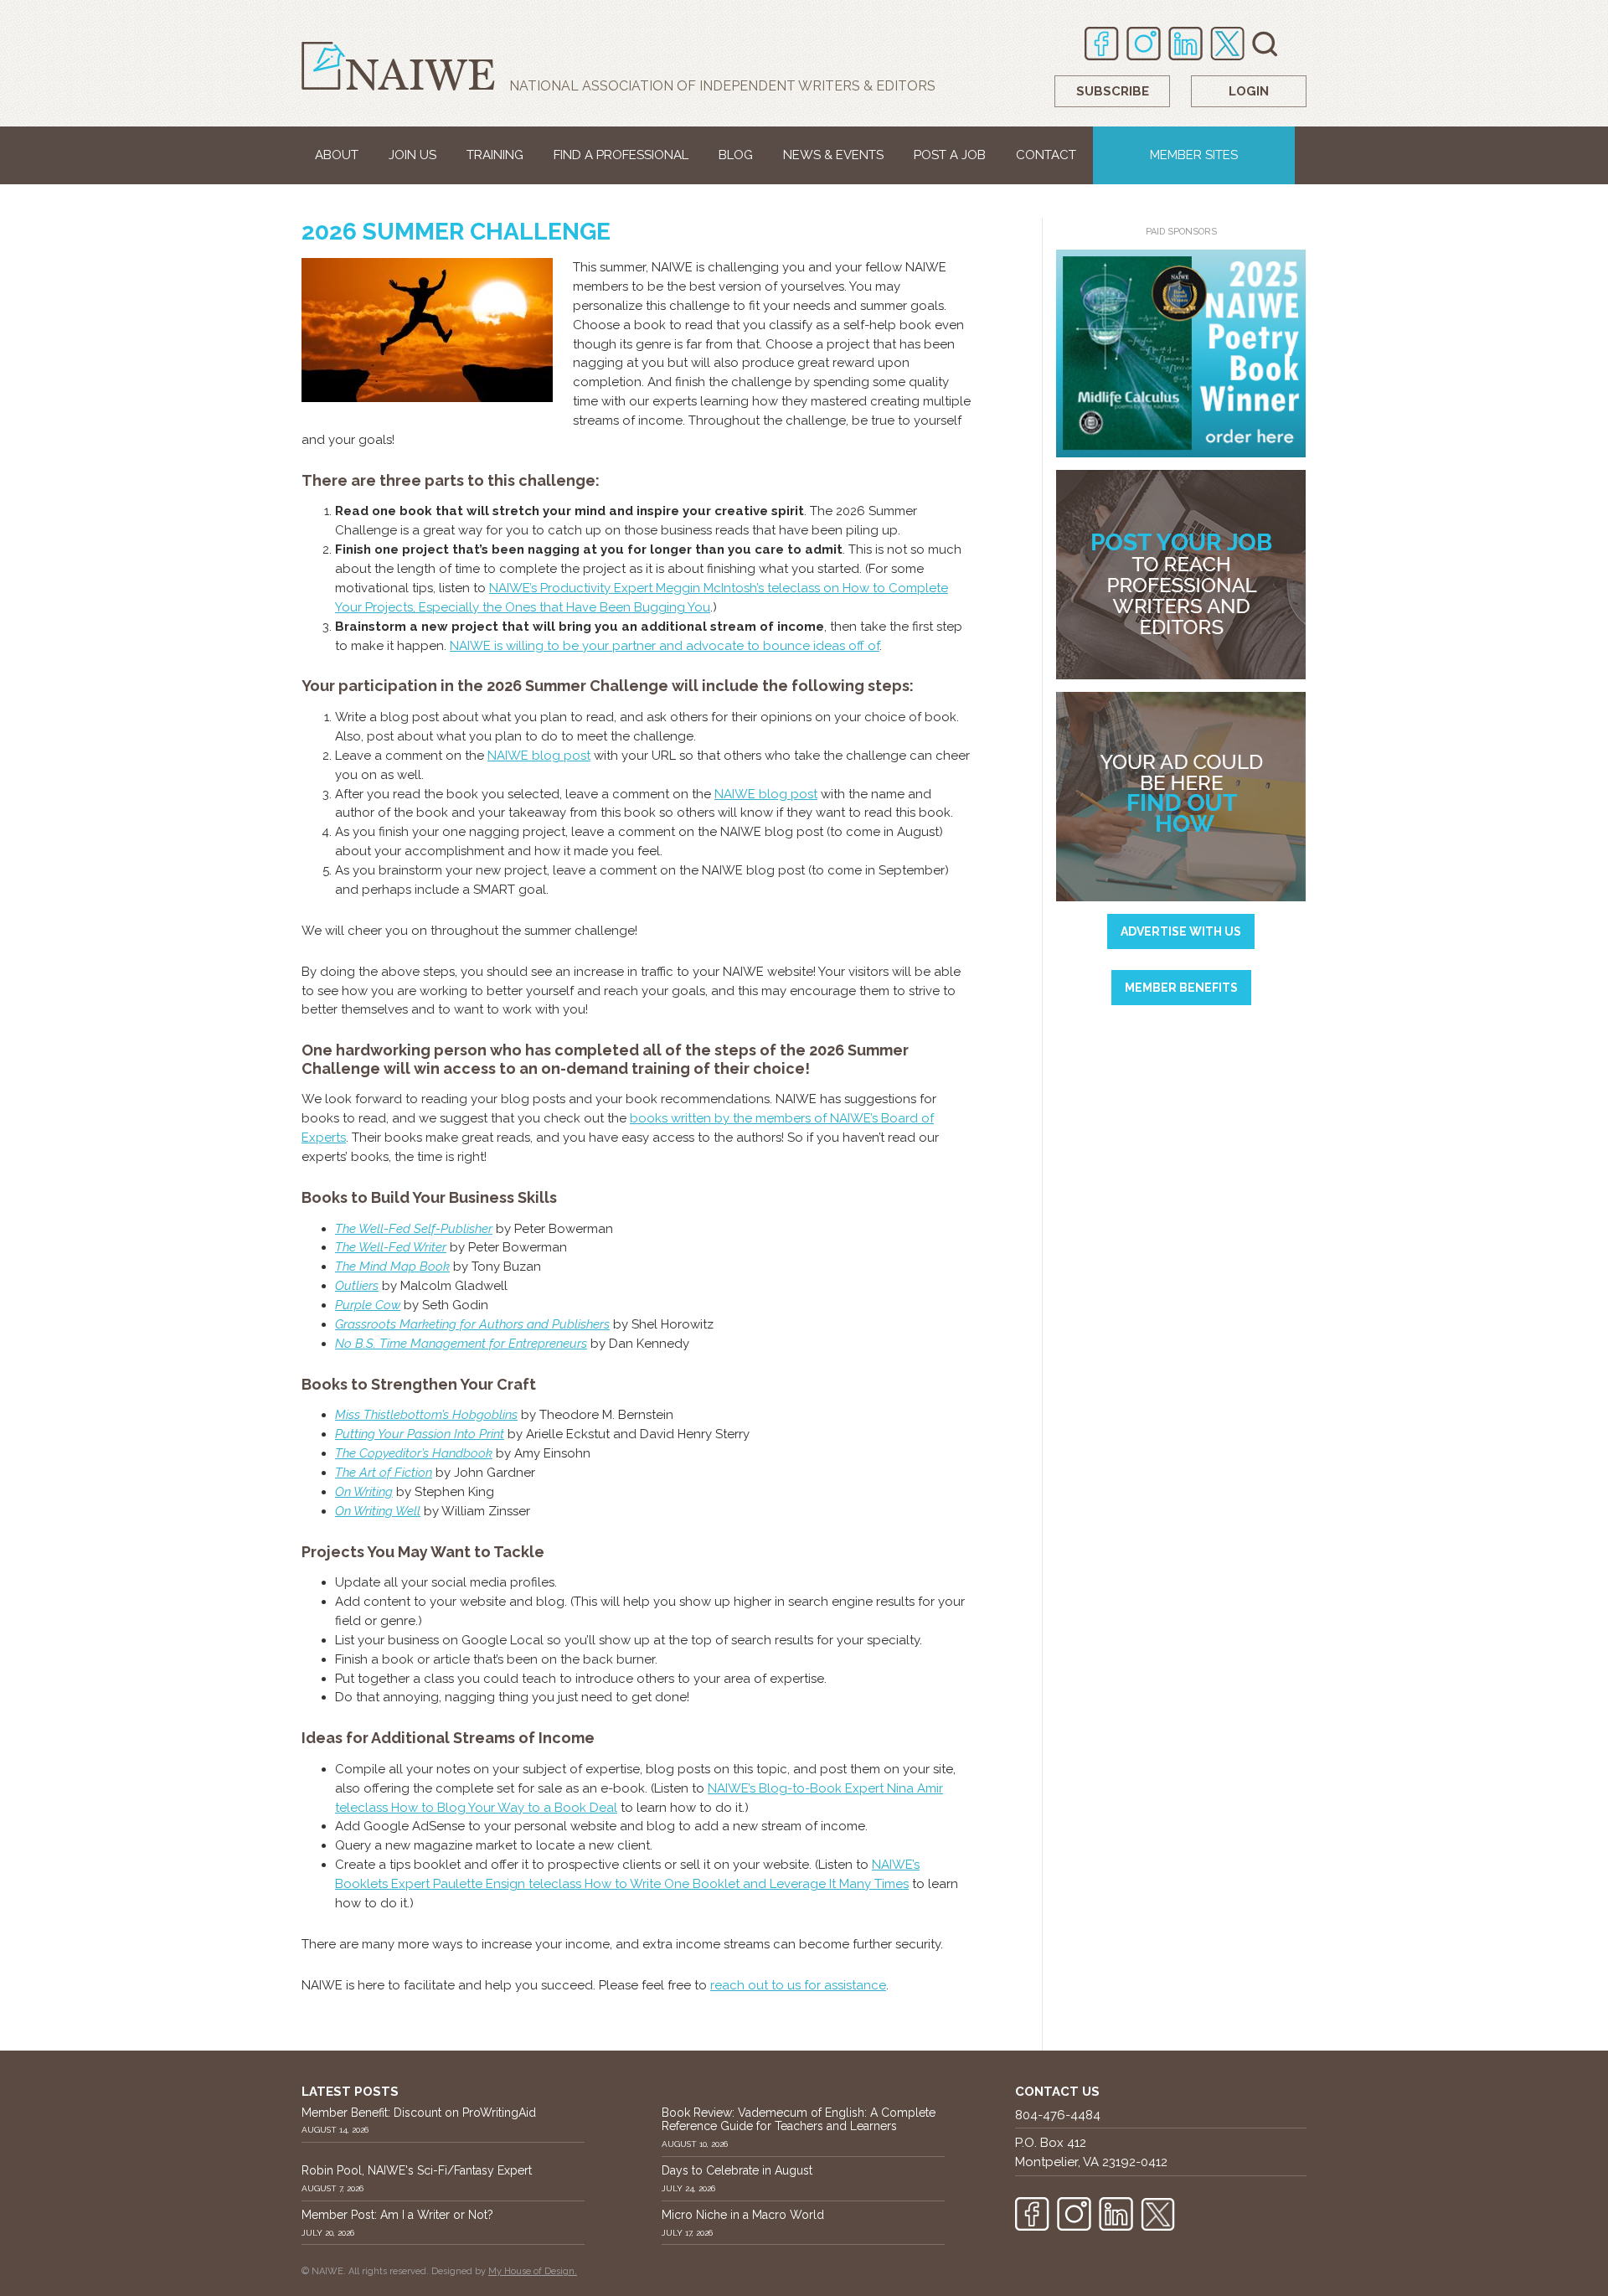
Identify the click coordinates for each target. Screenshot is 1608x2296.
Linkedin (1185, 44)
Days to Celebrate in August (737, 2170)
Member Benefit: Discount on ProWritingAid (419, 2113)
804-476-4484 (1058, 2115)
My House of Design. (533, 2271)
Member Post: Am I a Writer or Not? (397, 2215)
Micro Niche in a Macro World (743, 2215)
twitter (1227, 44)
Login (1249, 91)
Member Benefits (1181, 988)
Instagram (1144, 44)
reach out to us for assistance (798, 1985)
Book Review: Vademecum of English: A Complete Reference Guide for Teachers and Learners (799, 2120)
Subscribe (1113, 91)
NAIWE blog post (539, 756)
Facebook (1102, 44)
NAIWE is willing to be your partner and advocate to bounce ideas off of (665, 646)
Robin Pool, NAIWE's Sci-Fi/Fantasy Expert (417, 2170)
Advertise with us (1181, 931)
